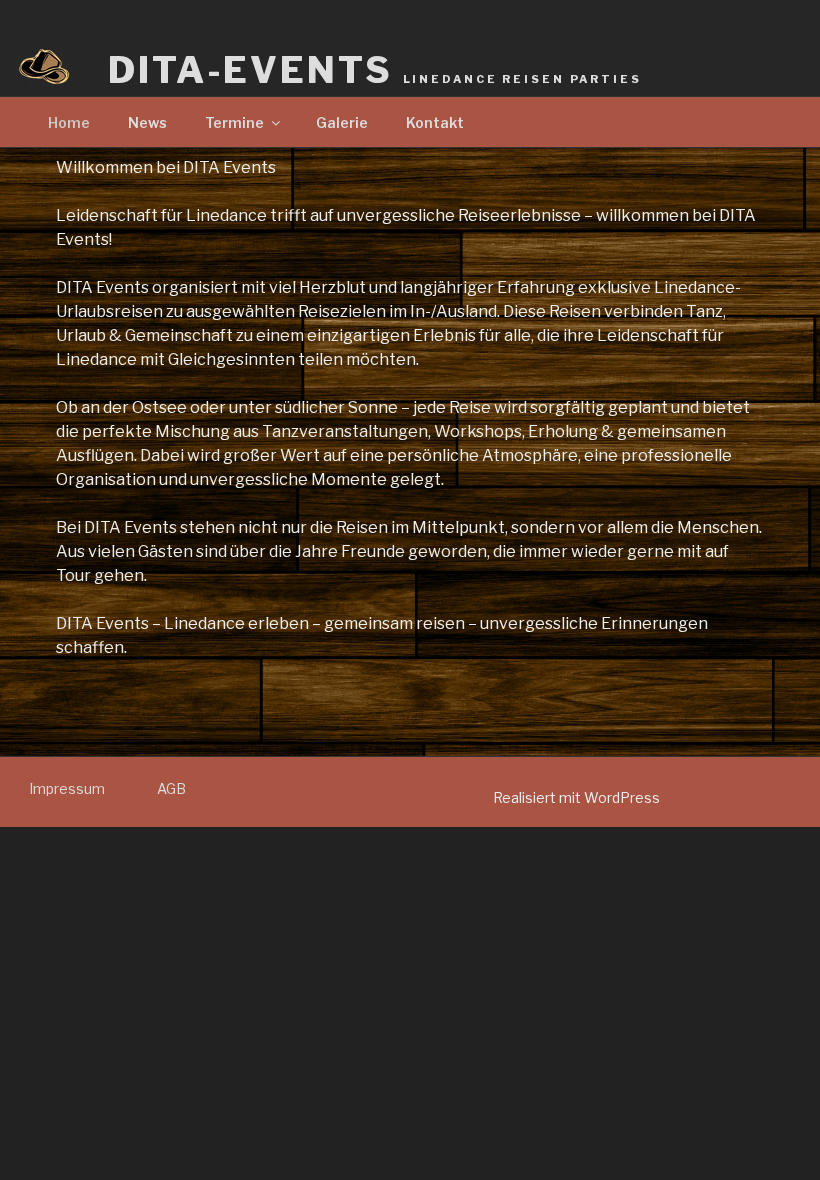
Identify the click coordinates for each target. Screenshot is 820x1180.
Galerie (342, 122)
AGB (171, 788)
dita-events (375, 70)
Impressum (67, 788)
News (147, 122)
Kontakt (435, 122)
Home (69, 122)
